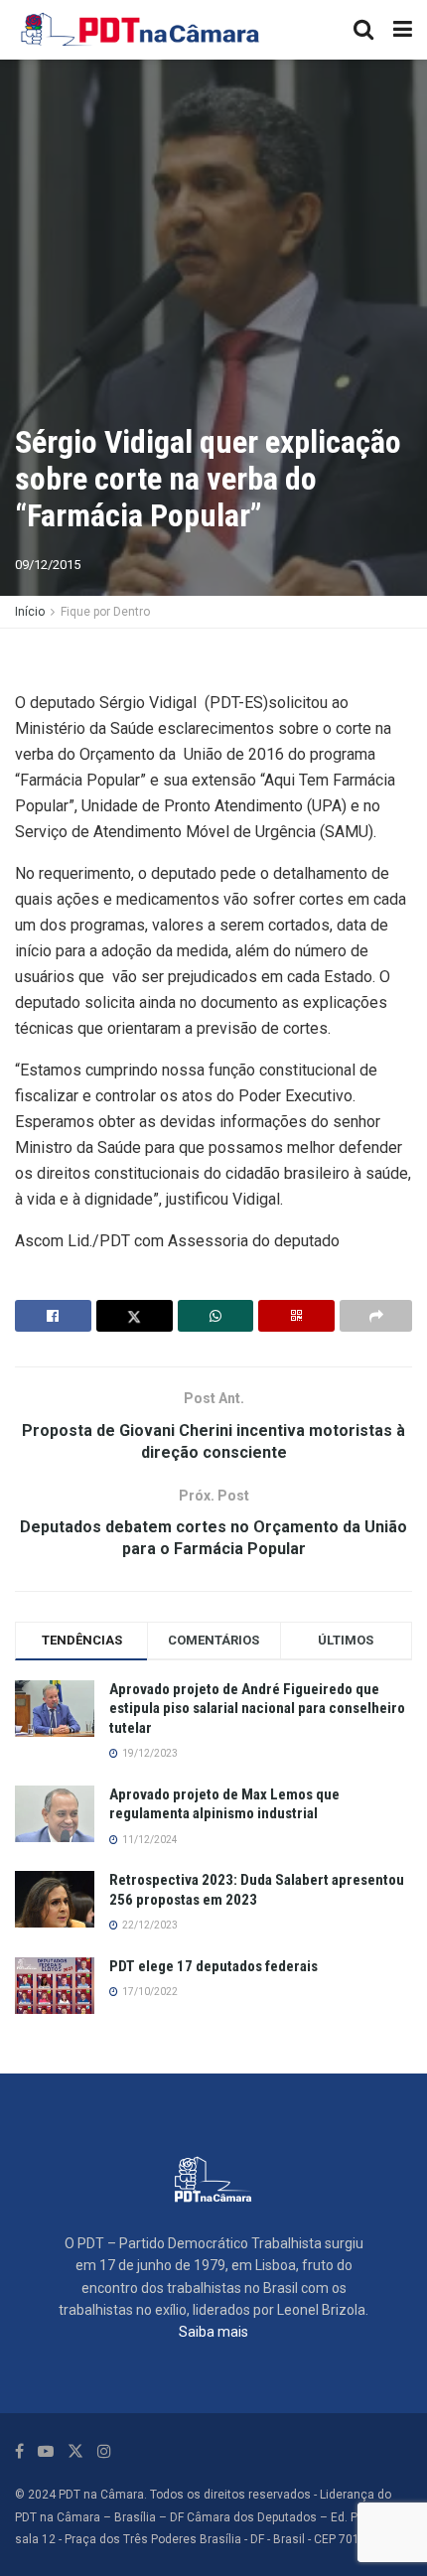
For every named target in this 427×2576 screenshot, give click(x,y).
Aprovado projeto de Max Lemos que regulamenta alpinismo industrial (224, 1804)
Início (30, 612)
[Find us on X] (75, 2451)
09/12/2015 (48, 565)
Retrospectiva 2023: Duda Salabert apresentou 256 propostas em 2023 (257, 1890)
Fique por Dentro (105, 612)
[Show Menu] (403, 30)
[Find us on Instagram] (104, 2451)
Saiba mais (213, 2332)
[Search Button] (363, 30)
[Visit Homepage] (141, 30)
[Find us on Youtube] (46, 2451)
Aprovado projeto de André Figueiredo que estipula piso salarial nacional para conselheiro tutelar (257, 1709)
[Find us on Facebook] (19, 2451)
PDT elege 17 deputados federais (213, 1966)
